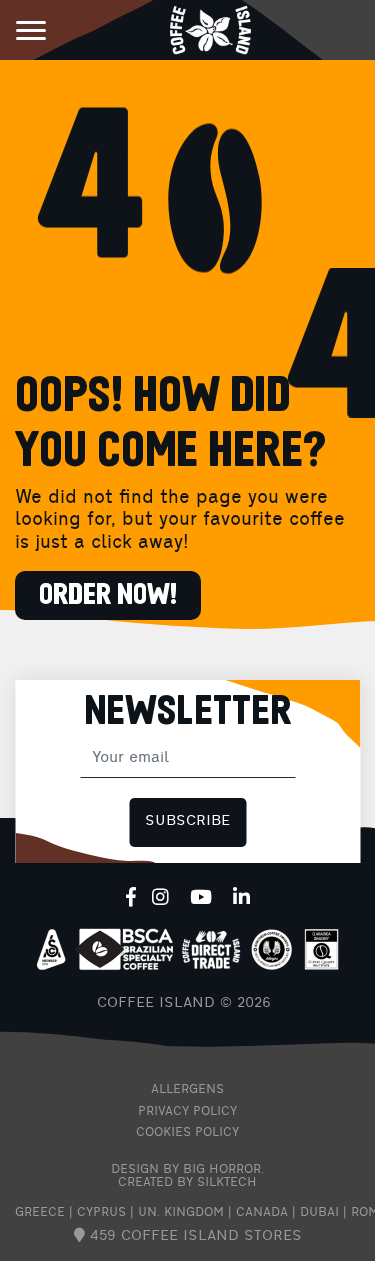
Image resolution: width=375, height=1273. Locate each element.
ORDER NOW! (108, 595)
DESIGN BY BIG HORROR (186, 1170)
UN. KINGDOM (181, 1213)
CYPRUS (101, 1213)
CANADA (262, 1213)
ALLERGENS (187, 1090)
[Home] (210, 28)
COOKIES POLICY (187, 1133)
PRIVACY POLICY (187, 1112)
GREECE (40, 1213)
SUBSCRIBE (187, 821)
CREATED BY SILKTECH (187, 1183)
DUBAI (319, 1213)
